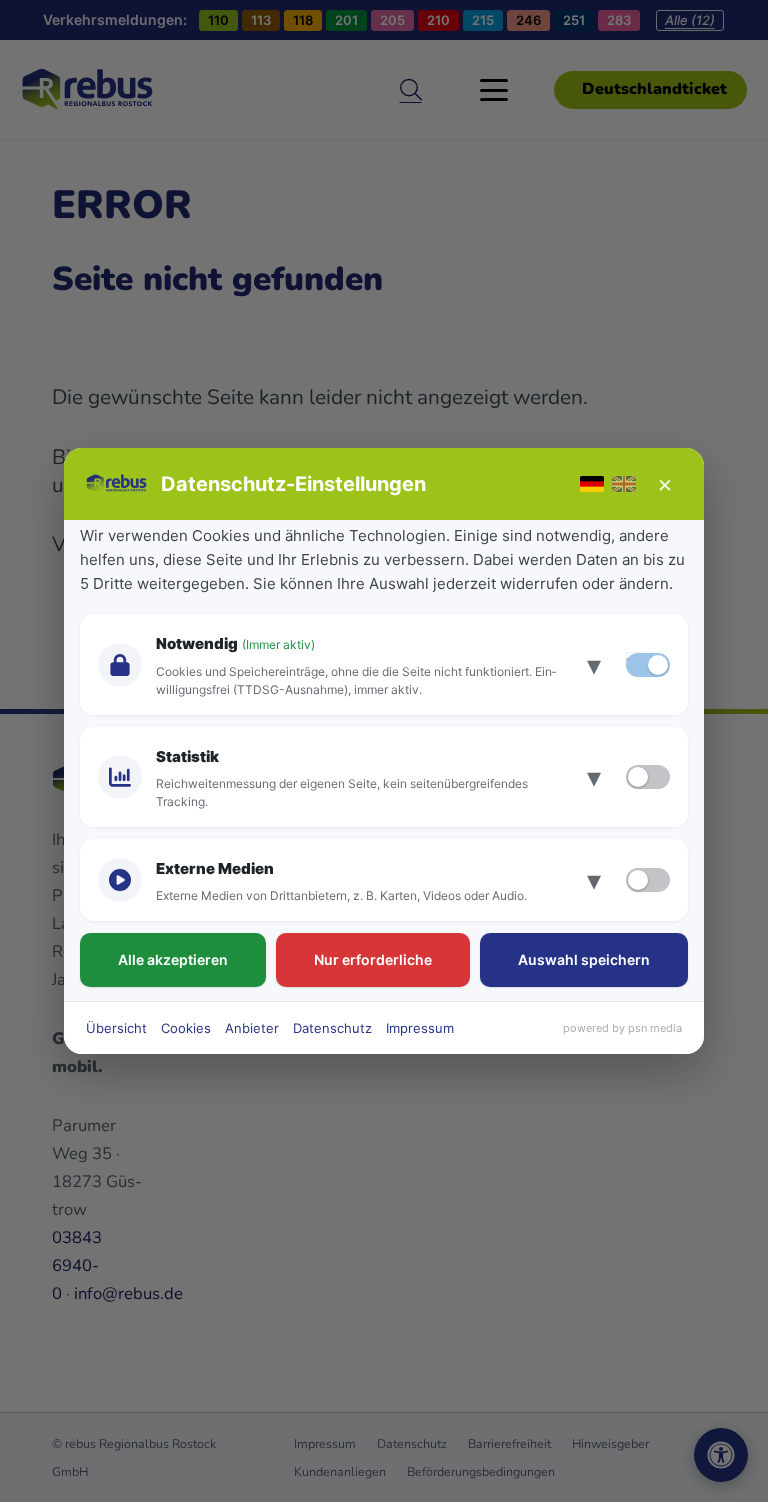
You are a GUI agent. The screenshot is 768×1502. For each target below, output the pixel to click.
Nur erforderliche (373, 959)
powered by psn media (622, 1028)
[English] (624, 484)
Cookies (186, 1028)
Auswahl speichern (584, 959)
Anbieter (252, 1028)
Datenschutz (332, 1028)
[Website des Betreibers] (117, 484)
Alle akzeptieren (173, 959)
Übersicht (116, 1028)
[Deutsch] (592, 484)
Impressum (420, 1028)
